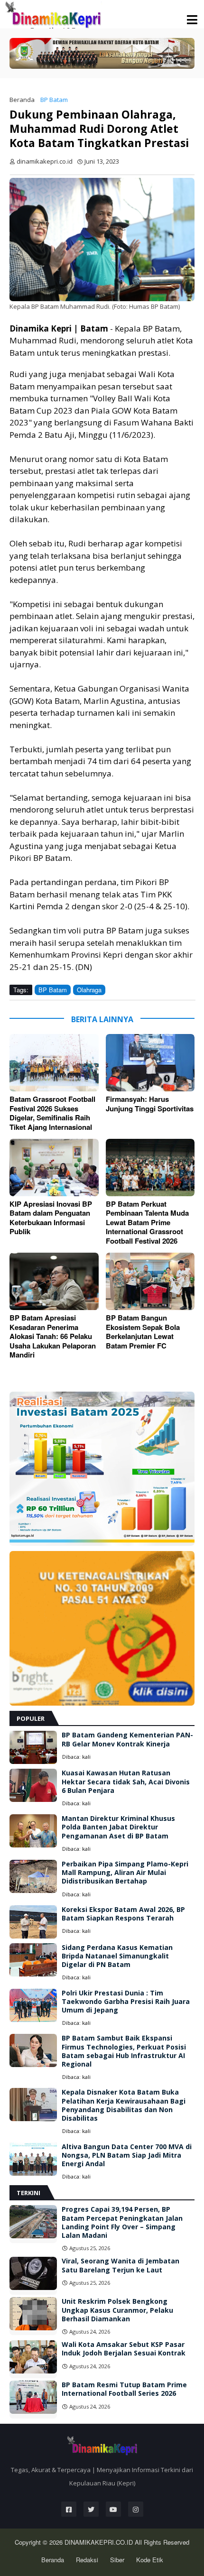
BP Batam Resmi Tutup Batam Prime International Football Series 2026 (124, 2389)
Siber (117, 2560)
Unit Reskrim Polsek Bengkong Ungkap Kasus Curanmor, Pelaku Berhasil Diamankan (117, 2310)
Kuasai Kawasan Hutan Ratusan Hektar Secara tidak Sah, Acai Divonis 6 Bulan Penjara (126, 1782)
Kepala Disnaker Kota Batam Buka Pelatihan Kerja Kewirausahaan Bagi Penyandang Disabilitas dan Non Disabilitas (124, 2105)
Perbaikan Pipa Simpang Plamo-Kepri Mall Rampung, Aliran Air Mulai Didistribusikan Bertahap (125, 1873)
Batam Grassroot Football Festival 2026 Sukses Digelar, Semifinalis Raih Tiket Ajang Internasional (52, 1113)
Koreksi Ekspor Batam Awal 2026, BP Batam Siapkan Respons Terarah (123, 1914)
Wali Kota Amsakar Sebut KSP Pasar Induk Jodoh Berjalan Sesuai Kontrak (124, 2349)
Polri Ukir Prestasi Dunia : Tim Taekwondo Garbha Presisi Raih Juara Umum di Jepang (126, 2002)
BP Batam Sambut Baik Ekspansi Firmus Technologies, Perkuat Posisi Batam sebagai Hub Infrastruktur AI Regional (124, 2051)
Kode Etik (150, 2560)
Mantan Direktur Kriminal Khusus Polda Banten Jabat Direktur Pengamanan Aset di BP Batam (118, 1827)
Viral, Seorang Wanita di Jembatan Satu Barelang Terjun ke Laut (121, 2265)
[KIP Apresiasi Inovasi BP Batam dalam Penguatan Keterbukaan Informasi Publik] (54, 1168)
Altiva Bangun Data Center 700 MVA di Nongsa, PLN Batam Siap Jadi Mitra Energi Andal (127, 2155)
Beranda (22, 100)
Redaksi (87, 2560)
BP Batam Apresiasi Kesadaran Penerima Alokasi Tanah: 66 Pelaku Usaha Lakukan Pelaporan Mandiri (53, 1337)
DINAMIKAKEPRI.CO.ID (100, 2542)
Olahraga (89, 990)
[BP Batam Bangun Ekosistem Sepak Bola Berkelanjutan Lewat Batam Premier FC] (150, 1281)
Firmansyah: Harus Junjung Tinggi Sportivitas (150, 1104)
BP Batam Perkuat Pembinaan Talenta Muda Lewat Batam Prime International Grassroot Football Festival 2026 (147, 1223)
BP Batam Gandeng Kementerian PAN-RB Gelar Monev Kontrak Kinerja (127, 1739)
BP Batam (54, 100)
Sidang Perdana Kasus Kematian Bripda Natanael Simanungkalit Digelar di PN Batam (117, 1956)
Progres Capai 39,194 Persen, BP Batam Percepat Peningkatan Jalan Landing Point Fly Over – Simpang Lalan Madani (122, 2222)
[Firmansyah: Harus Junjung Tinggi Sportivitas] (150, 1063)
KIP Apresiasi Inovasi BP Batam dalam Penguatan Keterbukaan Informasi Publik (51, 1218)
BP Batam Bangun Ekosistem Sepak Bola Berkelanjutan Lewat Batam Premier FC (143, 1332)
